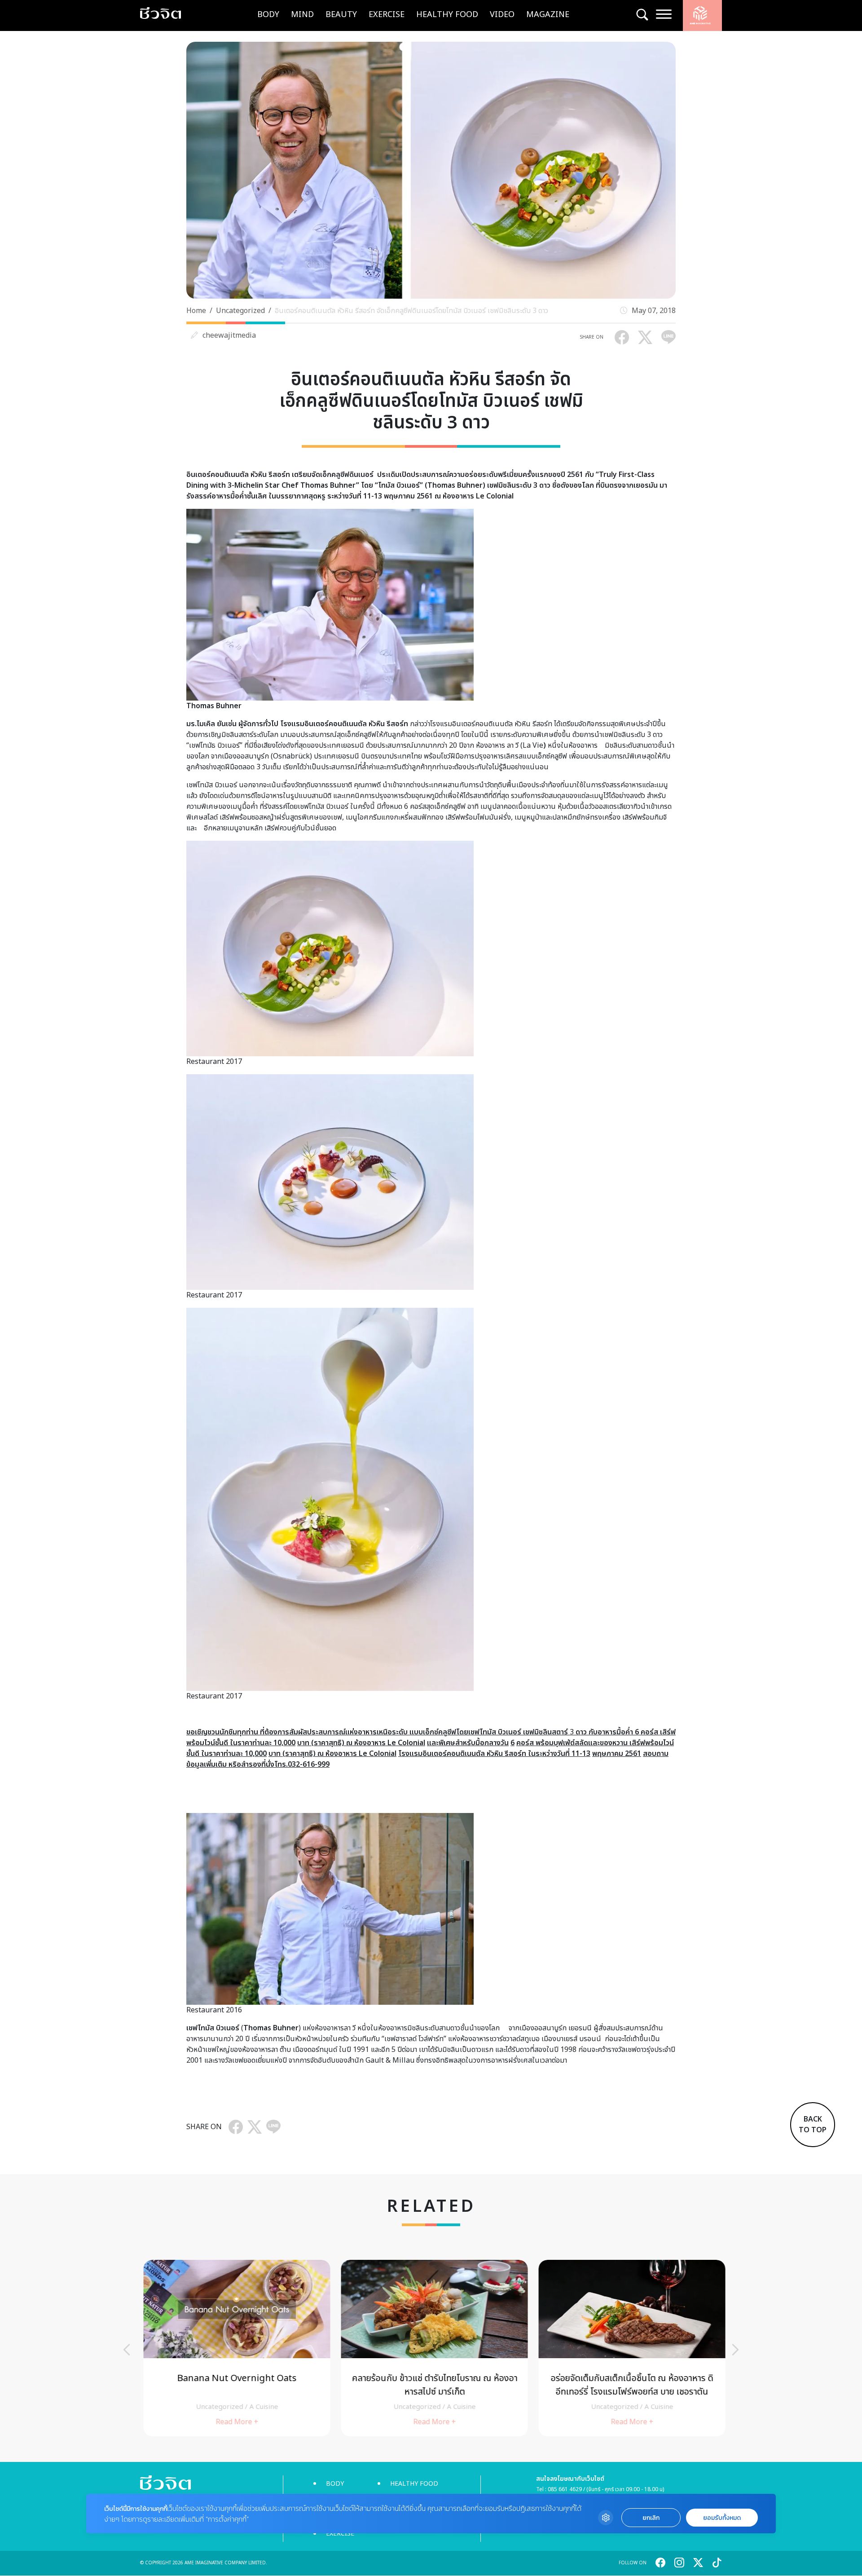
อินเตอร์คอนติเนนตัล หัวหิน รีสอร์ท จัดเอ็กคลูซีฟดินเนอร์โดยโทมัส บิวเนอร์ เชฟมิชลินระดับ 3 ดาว (411, 311)
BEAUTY (341, 15)
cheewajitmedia (229, 335)
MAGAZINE (548, 15)
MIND (302, 15)
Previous (127, 2350)
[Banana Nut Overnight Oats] (233, 2348)
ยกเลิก (651, 2518)
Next (735, 2350)
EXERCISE (387, 15)
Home (196, 311)
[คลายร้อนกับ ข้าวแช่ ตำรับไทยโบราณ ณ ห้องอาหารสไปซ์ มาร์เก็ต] (431, 2348)
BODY (268, 15)
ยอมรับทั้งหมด (722, 2518)
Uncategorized (240, 311)
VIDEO (502, 15)
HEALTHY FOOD (447, 15)
